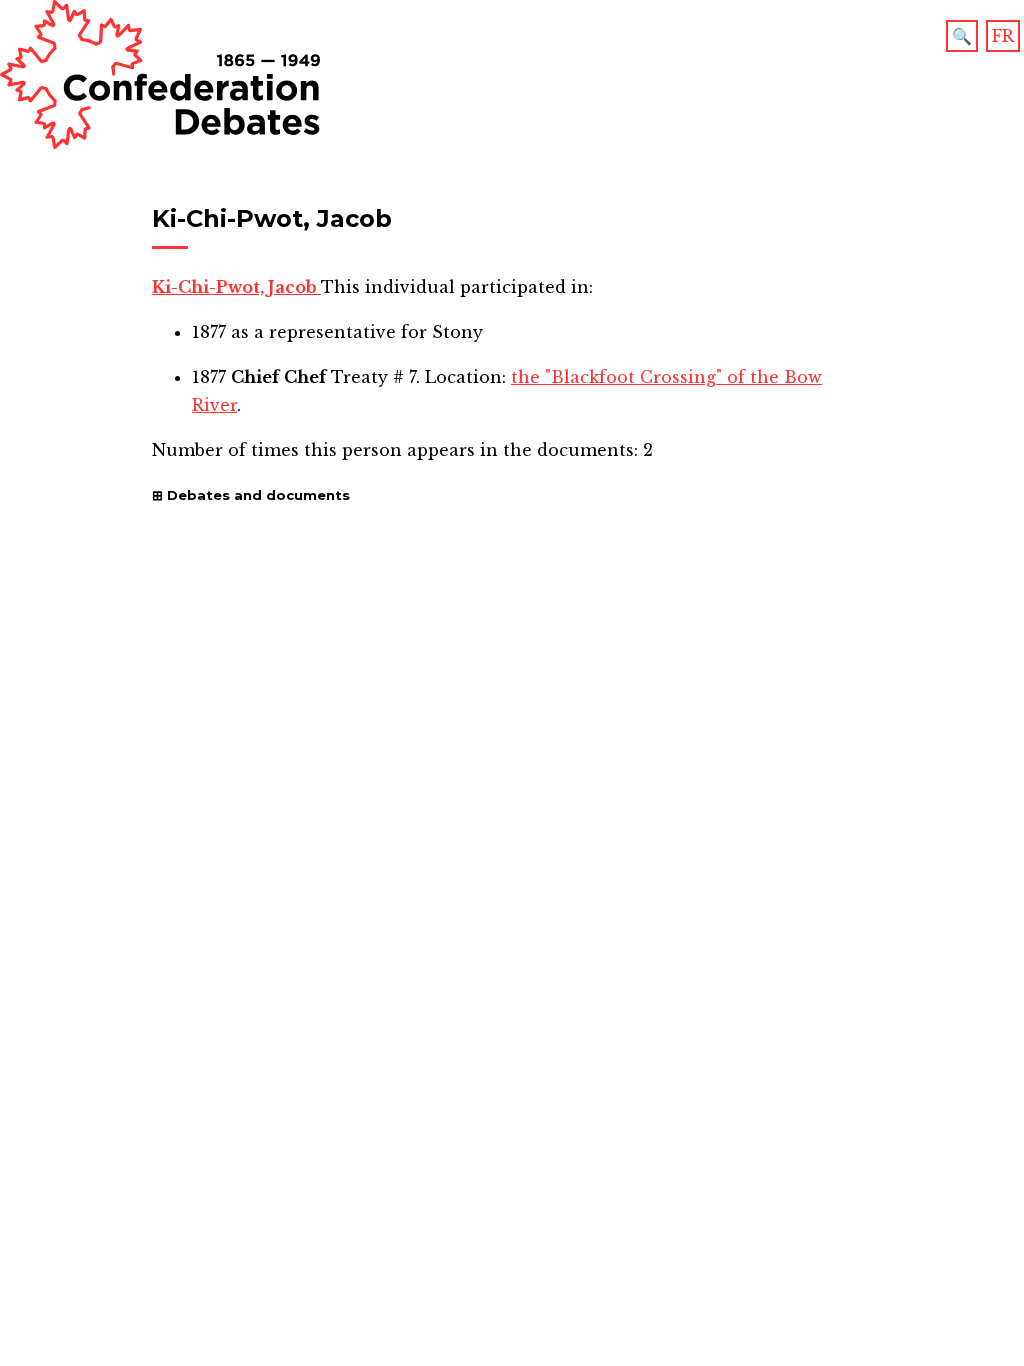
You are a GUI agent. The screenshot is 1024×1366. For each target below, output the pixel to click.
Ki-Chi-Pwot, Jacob (236, 287)
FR (1003, 36)
